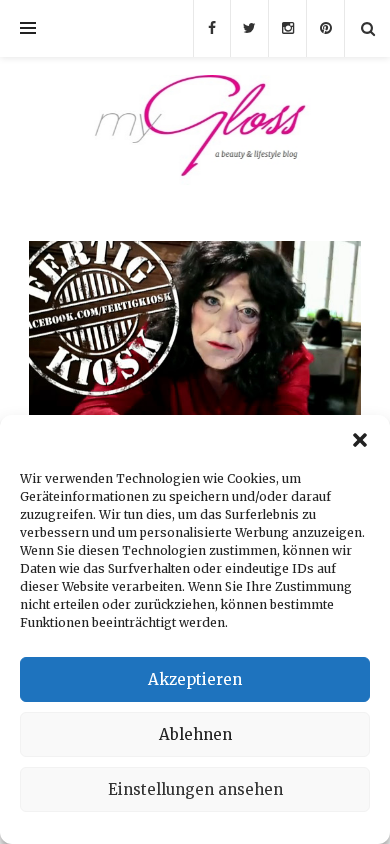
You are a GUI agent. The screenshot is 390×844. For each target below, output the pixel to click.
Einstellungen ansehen (195, 789)
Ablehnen (195, 734)
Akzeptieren (195, 679)
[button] (360, 440)
